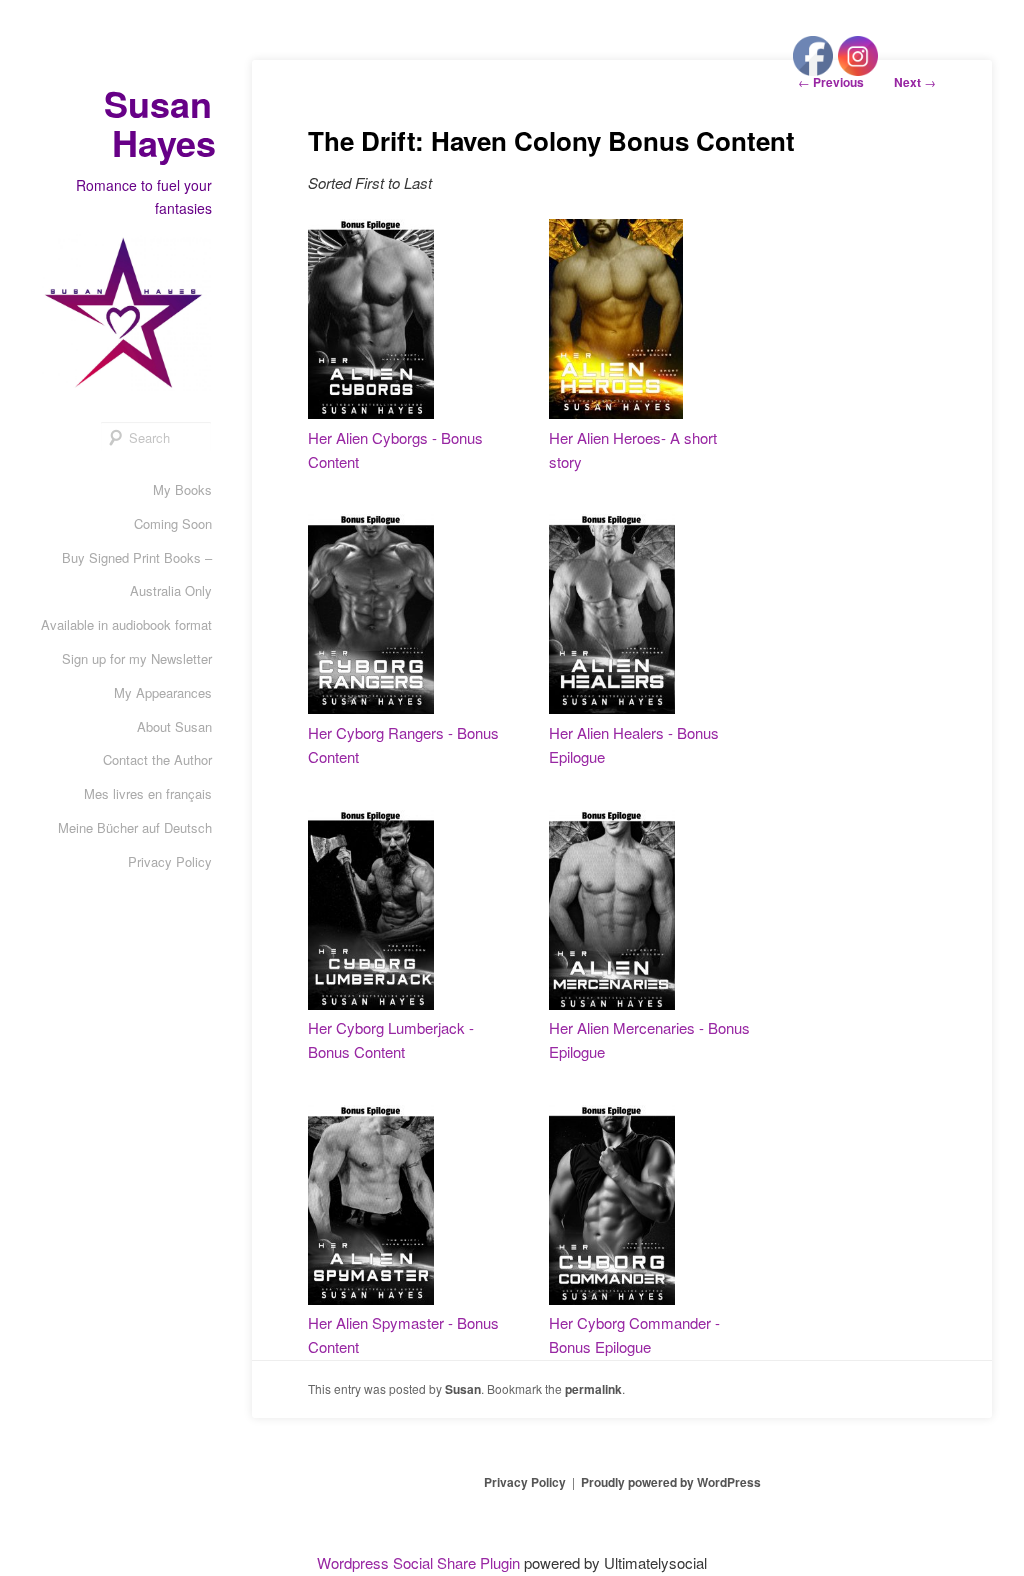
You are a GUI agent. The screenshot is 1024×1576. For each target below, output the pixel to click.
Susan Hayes (160, 122)
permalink (593, 1389)
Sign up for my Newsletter (137, 658)
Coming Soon (173, 523)
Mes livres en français (148, 793)
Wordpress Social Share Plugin (420, 1562)
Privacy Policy (170, 861)
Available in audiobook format (126, 624)
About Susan (174, 726)
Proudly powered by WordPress (671, 1482)
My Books (182, 489)
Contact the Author (157, 759)
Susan (463, 1389)
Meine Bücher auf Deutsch (135, 827)
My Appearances (163, 692)
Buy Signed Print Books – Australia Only (137, 574)
